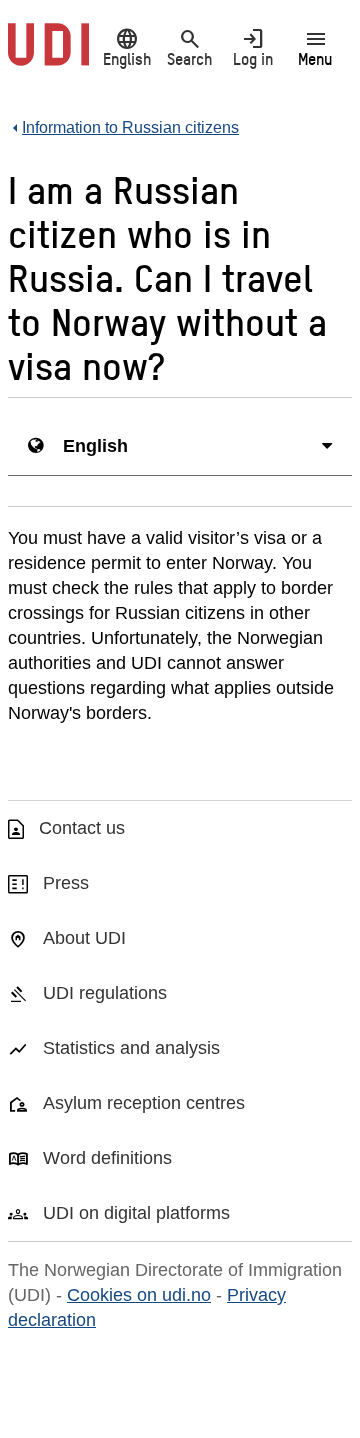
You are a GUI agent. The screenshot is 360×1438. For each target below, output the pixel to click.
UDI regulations (105, 993)
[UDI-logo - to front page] (48, 55)
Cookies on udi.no (139, 1295)
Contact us (82, 828)
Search (189, 47)
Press (66, 883)
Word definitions (107, 1158)
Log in (253, 47)
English (127, 47)
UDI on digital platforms (136, 1213)
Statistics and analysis (131, 1048)
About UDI (84, 938)
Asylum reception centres (144, 1103)
